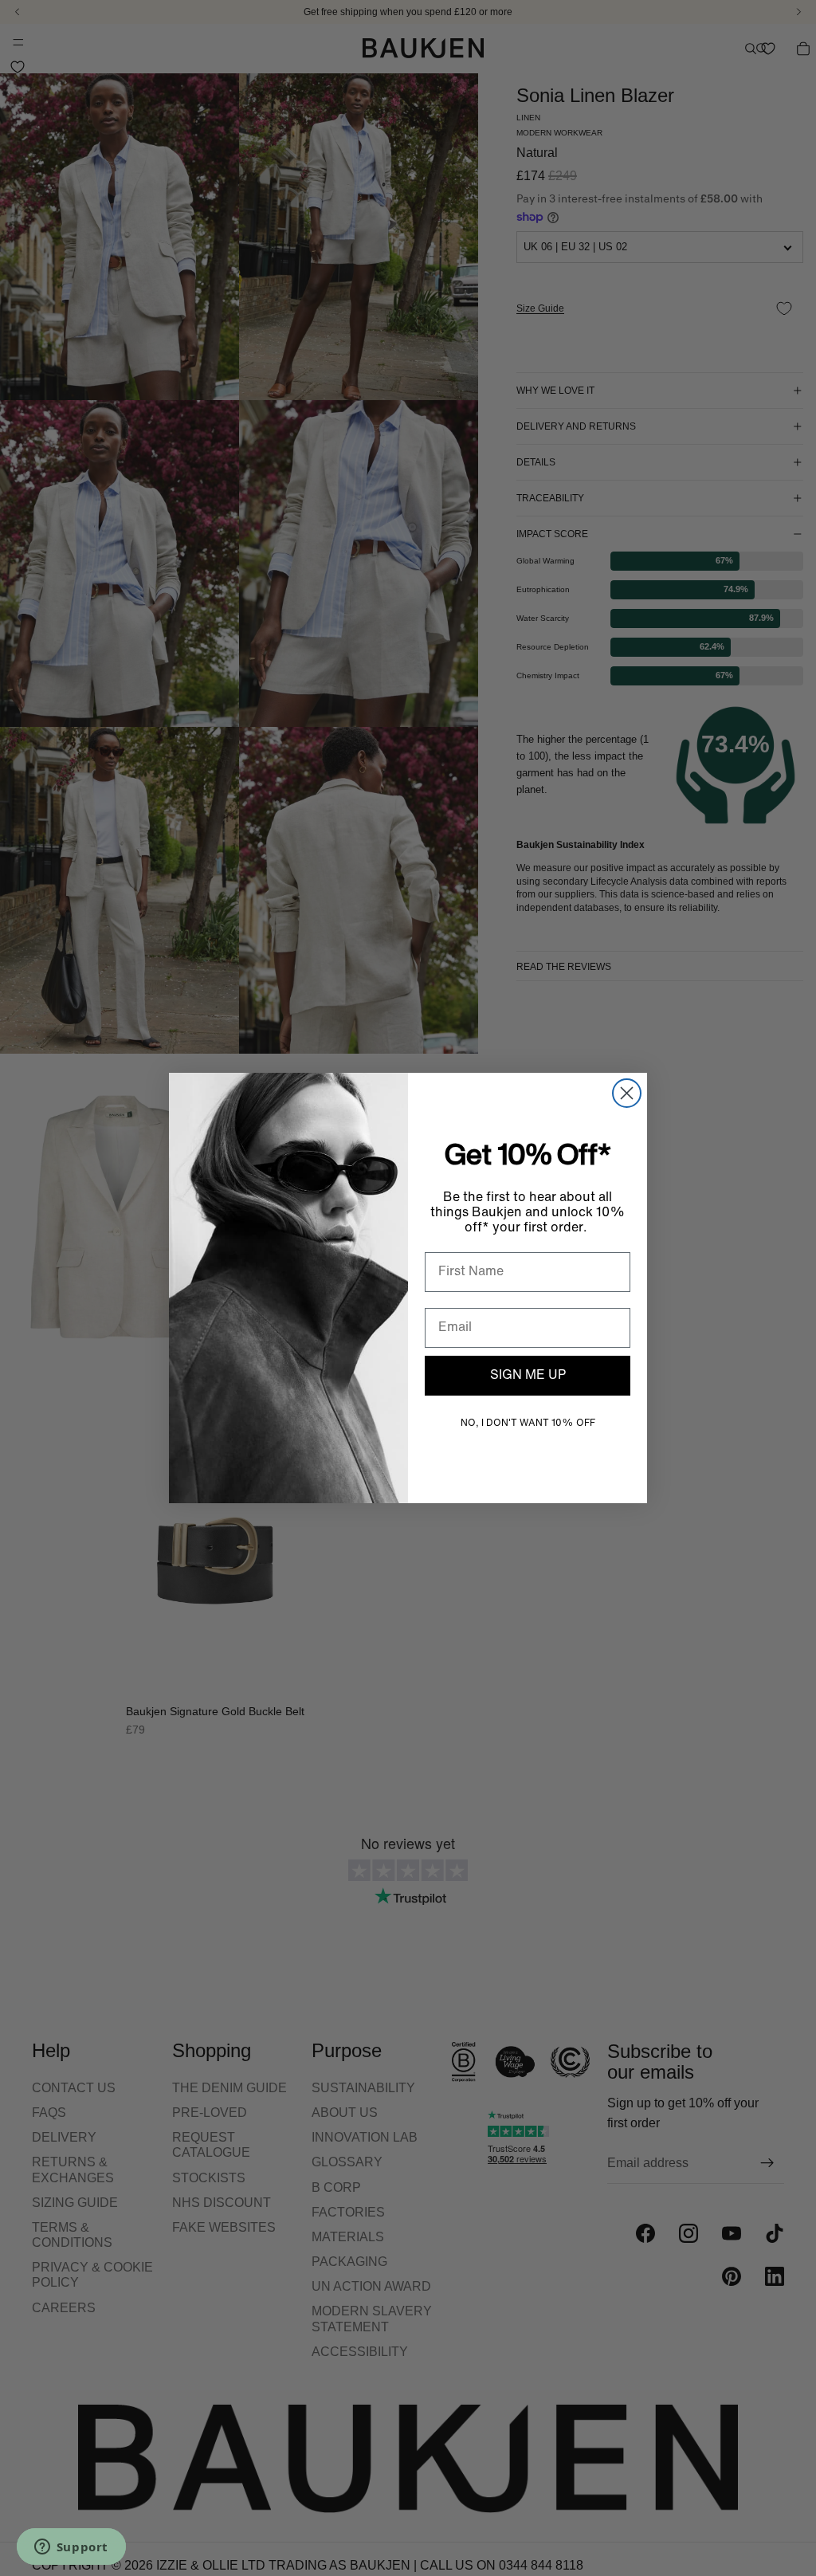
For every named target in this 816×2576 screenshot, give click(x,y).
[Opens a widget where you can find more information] (71, 2548)
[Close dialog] (627, 1093)
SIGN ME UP (528, 1376)
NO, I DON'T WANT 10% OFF (528, 1423)
